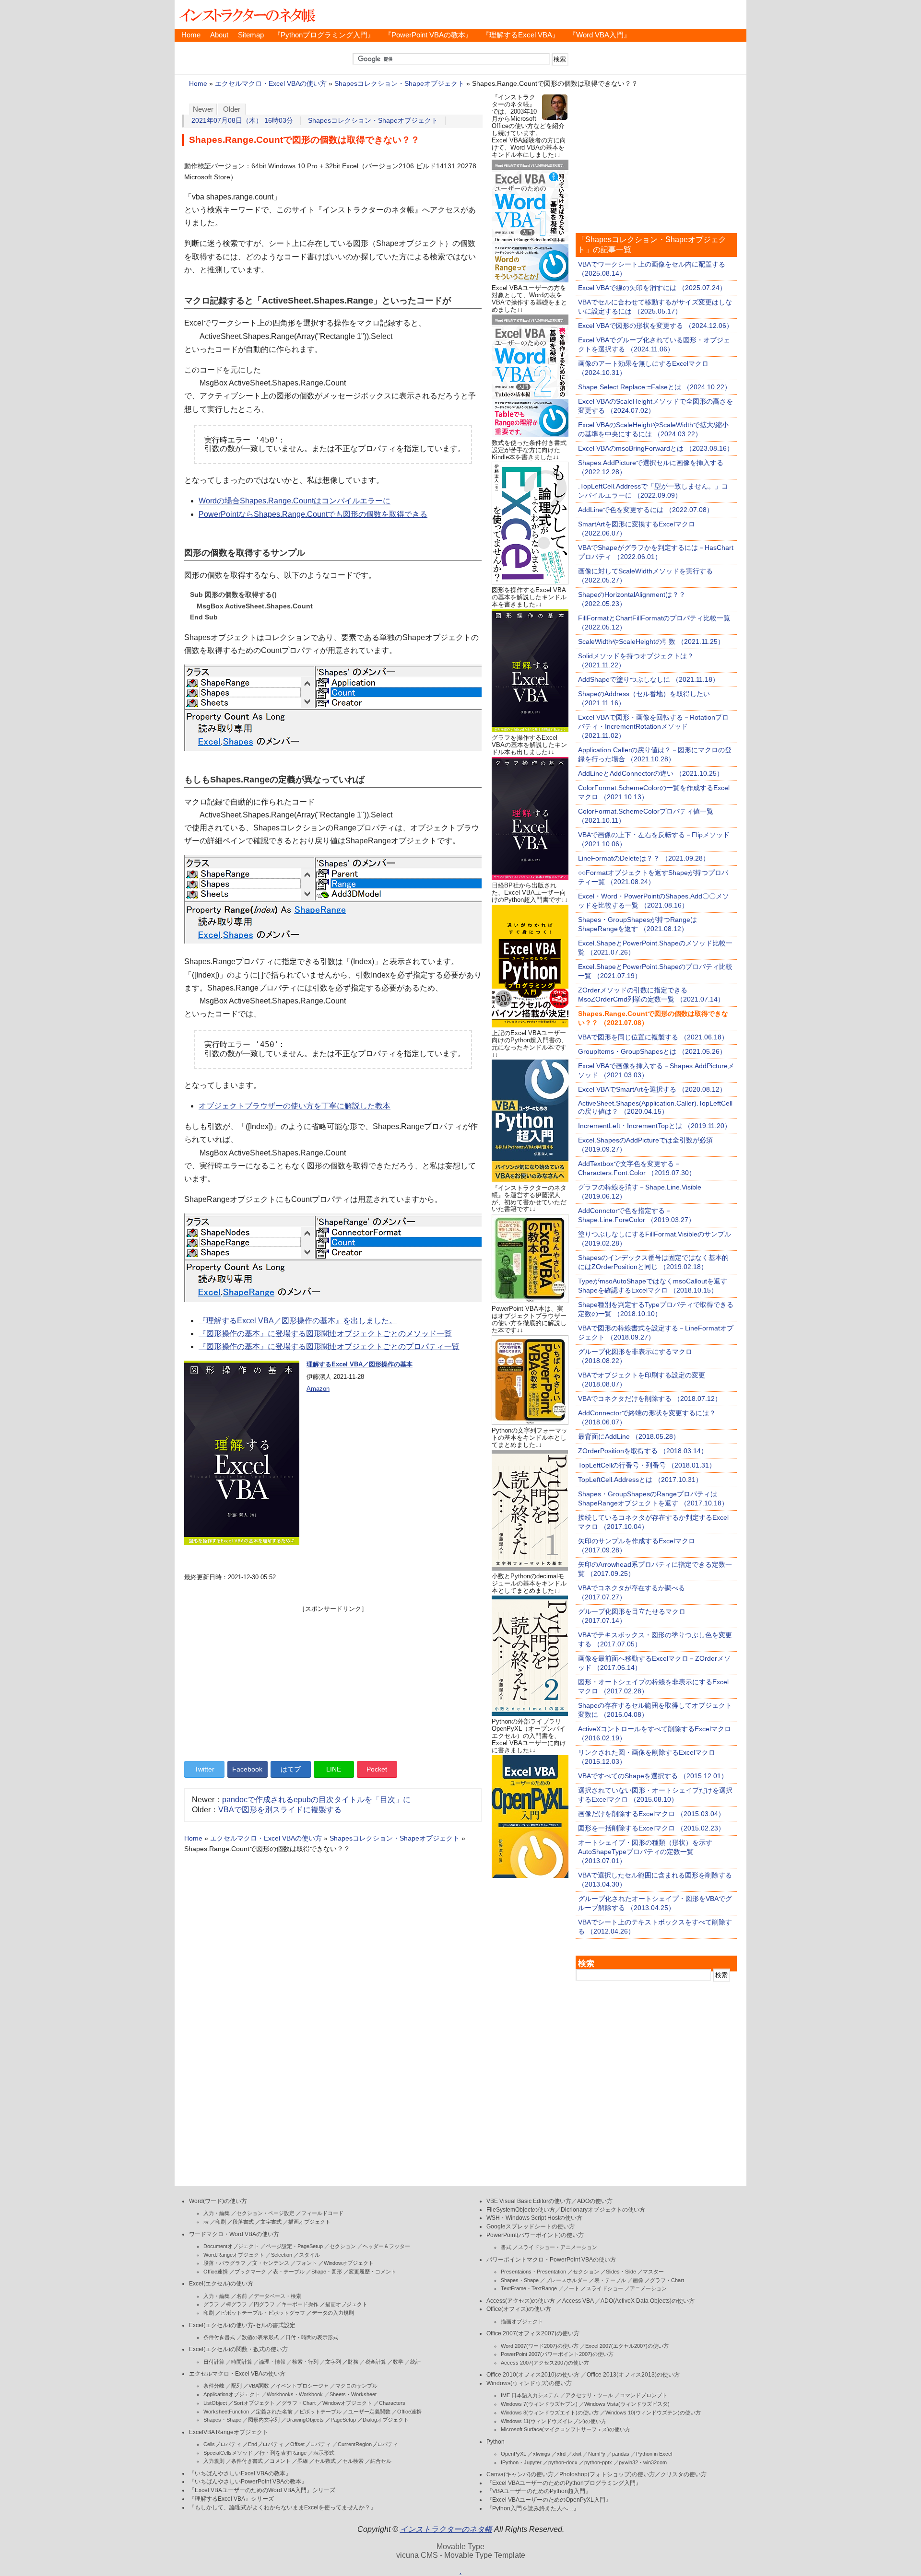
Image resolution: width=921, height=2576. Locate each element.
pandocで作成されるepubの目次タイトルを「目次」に (316, 1800)
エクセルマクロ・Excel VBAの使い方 (271, 84)
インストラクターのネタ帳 (247, 14)
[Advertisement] (333, 1680)
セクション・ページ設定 (266, 2213)
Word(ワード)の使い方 (218, 2201)
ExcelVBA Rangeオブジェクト (229, 2432)
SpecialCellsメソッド (228, 2453)
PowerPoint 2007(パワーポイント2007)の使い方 (557, 2354)
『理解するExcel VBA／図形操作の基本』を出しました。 (298, 1321)
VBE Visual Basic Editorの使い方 (529, 2201)
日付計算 (214, 2362)
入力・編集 (217, 2213)
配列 (236, 2386)
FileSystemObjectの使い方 (521, 2210)
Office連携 (216, 2272)
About (219, 35)
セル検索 (353, 2461)
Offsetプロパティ (311, 2444)
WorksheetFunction (226, 2412)
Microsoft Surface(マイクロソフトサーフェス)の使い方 (566, 2429)
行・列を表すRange (283, 2453)
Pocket (377, 1769)
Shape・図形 (327, 2272)
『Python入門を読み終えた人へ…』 (533, 2508)
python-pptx (598, 2462)
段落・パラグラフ (224, 2263)
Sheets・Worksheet (353, 2394)
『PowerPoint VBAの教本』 (428, 35)
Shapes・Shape (222, 2420)
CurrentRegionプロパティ (368, 2444)
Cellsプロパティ (222, 2444)
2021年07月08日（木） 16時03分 (242, 121)
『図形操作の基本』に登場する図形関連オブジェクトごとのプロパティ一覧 (329, 1346)
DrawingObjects (305, 2420)
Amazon (318, 1389)
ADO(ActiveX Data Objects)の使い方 (648, 2301)
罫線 (303, 2461)
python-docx (563, 2462)
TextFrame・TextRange (529, 2288)
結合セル (381, 2461)
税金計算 (376, 2362)
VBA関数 (259, 2386)
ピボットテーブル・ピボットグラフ (263, 2313)
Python (496, 2442)
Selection (282, 2255)
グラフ (211, 2304)
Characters (392, 2403)
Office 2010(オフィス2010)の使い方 (533, 2375)
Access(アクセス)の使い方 (521, 2301)
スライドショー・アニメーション (558, 2247)
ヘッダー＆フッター (386, 2246)
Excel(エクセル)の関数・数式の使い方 (238, 2349)
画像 (638, 2280)
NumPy (597, 2454)
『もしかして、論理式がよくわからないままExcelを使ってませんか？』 (283, 2507)
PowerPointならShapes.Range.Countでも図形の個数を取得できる (313, 514)
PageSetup (343, 2420)
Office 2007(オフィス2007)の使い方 (533, 2333)
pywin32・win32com (643, 2462)
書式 (506, 2247)
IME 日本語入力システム (530, 2395)
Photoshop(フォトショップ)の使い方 (607, 2474)
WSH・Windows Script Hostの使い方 (534, 2218)
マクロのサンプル (356, 2386)
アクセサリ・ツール (589, 2395)
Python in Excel (654, 2454)
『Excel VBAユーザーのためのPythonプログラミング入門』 (564, 2483)
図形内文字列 (264, 2420)
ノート (572, 2288)
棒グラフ (236, 2304)
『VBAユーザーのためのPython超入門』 (539, 2491)
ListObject (215, 2403)
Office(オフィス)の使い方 (519, 2309)
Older (232, 109)
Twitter (204, 1769)
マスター (653, 2272)
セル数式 (325, 2461)
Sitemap (251, 35)
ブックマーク (250, 2272)
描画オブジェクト (309, 2222)
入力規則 (214, 2461)
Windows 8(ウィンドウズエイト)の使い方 (550, 2413)
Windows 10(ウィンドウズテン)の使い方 (653, 2413)
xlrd (561, 2454)
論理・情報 (272, 2362)
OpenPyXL (514, 2454)
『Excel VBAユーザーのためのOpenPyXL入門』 (549, 2500)
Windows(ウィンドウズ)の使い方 (529, 2383)
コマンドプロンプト (644, 2395)
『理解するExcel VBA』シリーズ (231, 2499)
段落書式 (243, 2222)
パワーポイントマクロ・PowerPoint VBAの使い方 (551, 2260)
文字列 (333, 2362)
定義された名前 (274, 2412)
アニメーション (648, 2288)
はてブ (291, 1769)
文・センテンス (271, 2263)
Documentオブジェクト (231, 2246)
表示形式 (324, 2453)
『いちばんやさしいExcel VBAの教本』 (240, 2473)
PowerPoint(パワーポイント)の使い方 (535, 2235)
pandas (621, 2454)
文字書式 (271, 2222)
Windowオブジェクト (349, 2263)
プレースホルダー (567, 2280)
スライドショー (605, 2288)
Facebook (247, 1769)
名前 (242, 2296)
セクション (343, 2246)
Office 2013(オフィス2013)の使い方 (633, 2375)
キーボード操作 (300, 2304)
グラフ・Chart (299, 2403)
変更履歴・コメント (372, 2272)
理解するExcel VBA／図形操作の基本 (360, 1364)
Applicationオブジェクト (232, 2394)
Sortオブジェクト (254, 2403)
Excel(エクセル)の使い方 (221, 2284)
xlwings (542, 2454)
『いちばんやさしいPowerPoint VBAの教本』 (248, 2482)
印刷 (221, 2222)
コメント (280, 2461)
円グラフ (264, 2304)
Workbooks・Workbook (295, 2394)
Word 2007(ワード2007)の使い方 (540, 2346)
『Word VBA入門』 (600, 35)
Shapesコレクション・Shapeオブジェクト (399, 84)
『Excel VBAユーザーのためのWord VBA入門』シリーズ (262, 2490)
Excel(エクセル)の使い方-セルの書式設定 (242, 2325)
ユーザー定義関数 (369, 2412)
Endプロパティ (266, 2444)
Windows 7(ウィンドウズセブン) (539, 2404)
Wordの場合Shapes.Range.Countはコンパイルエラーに (295, 501)
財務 (353, 2362)
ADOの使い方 (595, 2201)
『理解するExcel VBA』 (521, 35)
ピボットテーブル (320, 2412)
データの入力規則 (333, 2313)
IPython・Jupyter (521, 2462)
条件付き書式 (219, 2337)
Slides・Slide (621, 2272)
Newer (203, 109)
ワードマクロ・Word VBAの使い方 (234, 2234)
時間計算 (242, 2362)
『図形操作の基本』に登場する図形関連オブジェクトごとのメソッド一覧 (325, 1334)
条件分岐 (214, 2386)
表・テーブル (289, 2272)
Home (191, 35)
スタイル (309, 2255)
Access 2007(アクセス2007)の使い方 (545, 2363)
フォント (307, 2263)
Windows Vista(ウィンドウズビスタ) (627, 2404)
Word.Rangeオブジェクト (234, 2255)
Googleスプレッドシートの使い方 (531, 2226)
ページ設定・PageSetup (294, 2246)
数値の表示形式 (260, 2337)
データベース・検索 (277, 2296)
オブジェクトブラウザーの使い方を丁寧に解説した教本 (295, 1106)
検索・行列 (305, 2362)
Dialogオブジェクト (386, 2420)
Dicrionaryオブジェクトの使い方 (603, 2210)
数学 (398, 2362)
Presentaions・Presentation (533, 2272)
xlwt (577, 2454)
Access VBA (578, 2301)
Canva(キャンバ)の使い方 (520, 2474)
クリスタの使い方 (684, 2474)
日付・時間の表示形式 (312, 2337)
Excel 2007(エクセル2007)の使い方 (627, 2346)
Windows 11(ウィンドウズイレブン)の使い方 (554, 2421)
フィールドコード (322, 2213)
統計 (415, 2362)
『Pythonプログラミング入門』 (324, 35)
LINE (334, 1769)
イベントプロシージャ (302, 2386)
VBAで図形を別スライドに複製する (280, 1810)
